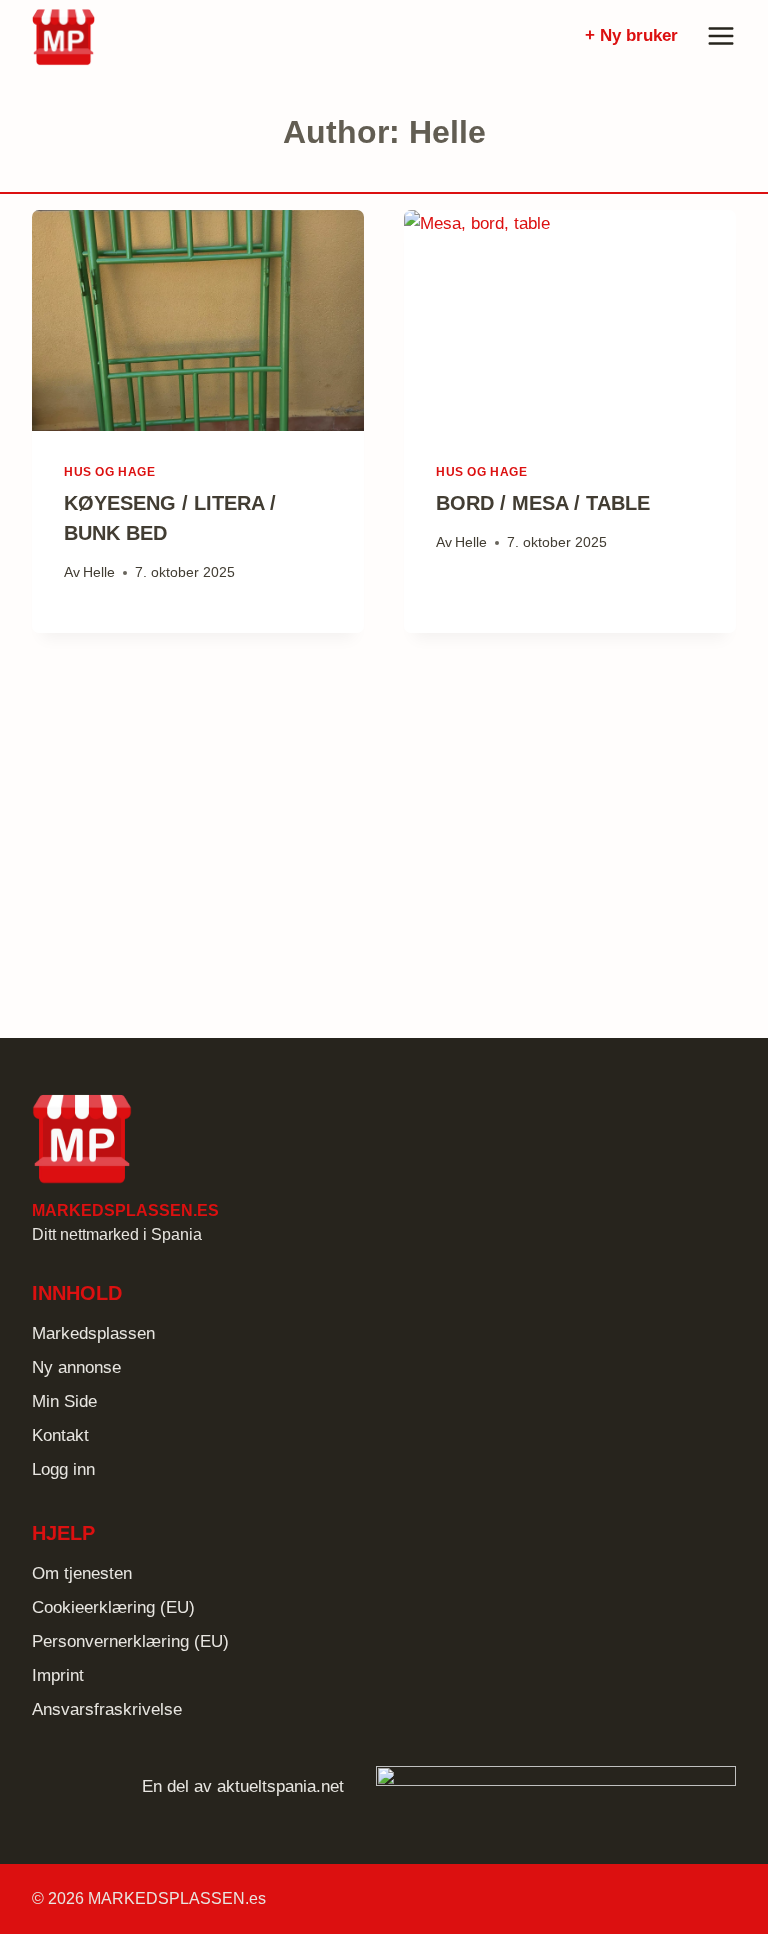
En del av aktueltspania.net (243, 1786)
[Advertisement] (384, 827)
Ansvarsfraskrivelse (107, 1709)
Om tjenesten (82, 1573)
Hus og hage (110, 472)
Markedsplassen (93, 1333)
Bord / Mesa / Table (543, 503)
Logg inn (63, 1469)
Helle (99, 572)
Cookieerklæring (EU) (113, 1607)
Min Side (64, 1401)
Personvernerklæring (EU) (130, 1641)
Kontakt (60, 1435)
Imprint (58, 1675)
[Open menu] (717, 35)
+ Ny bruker (631, 35)
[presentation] (198, 320)
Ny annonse (76, 1367)
